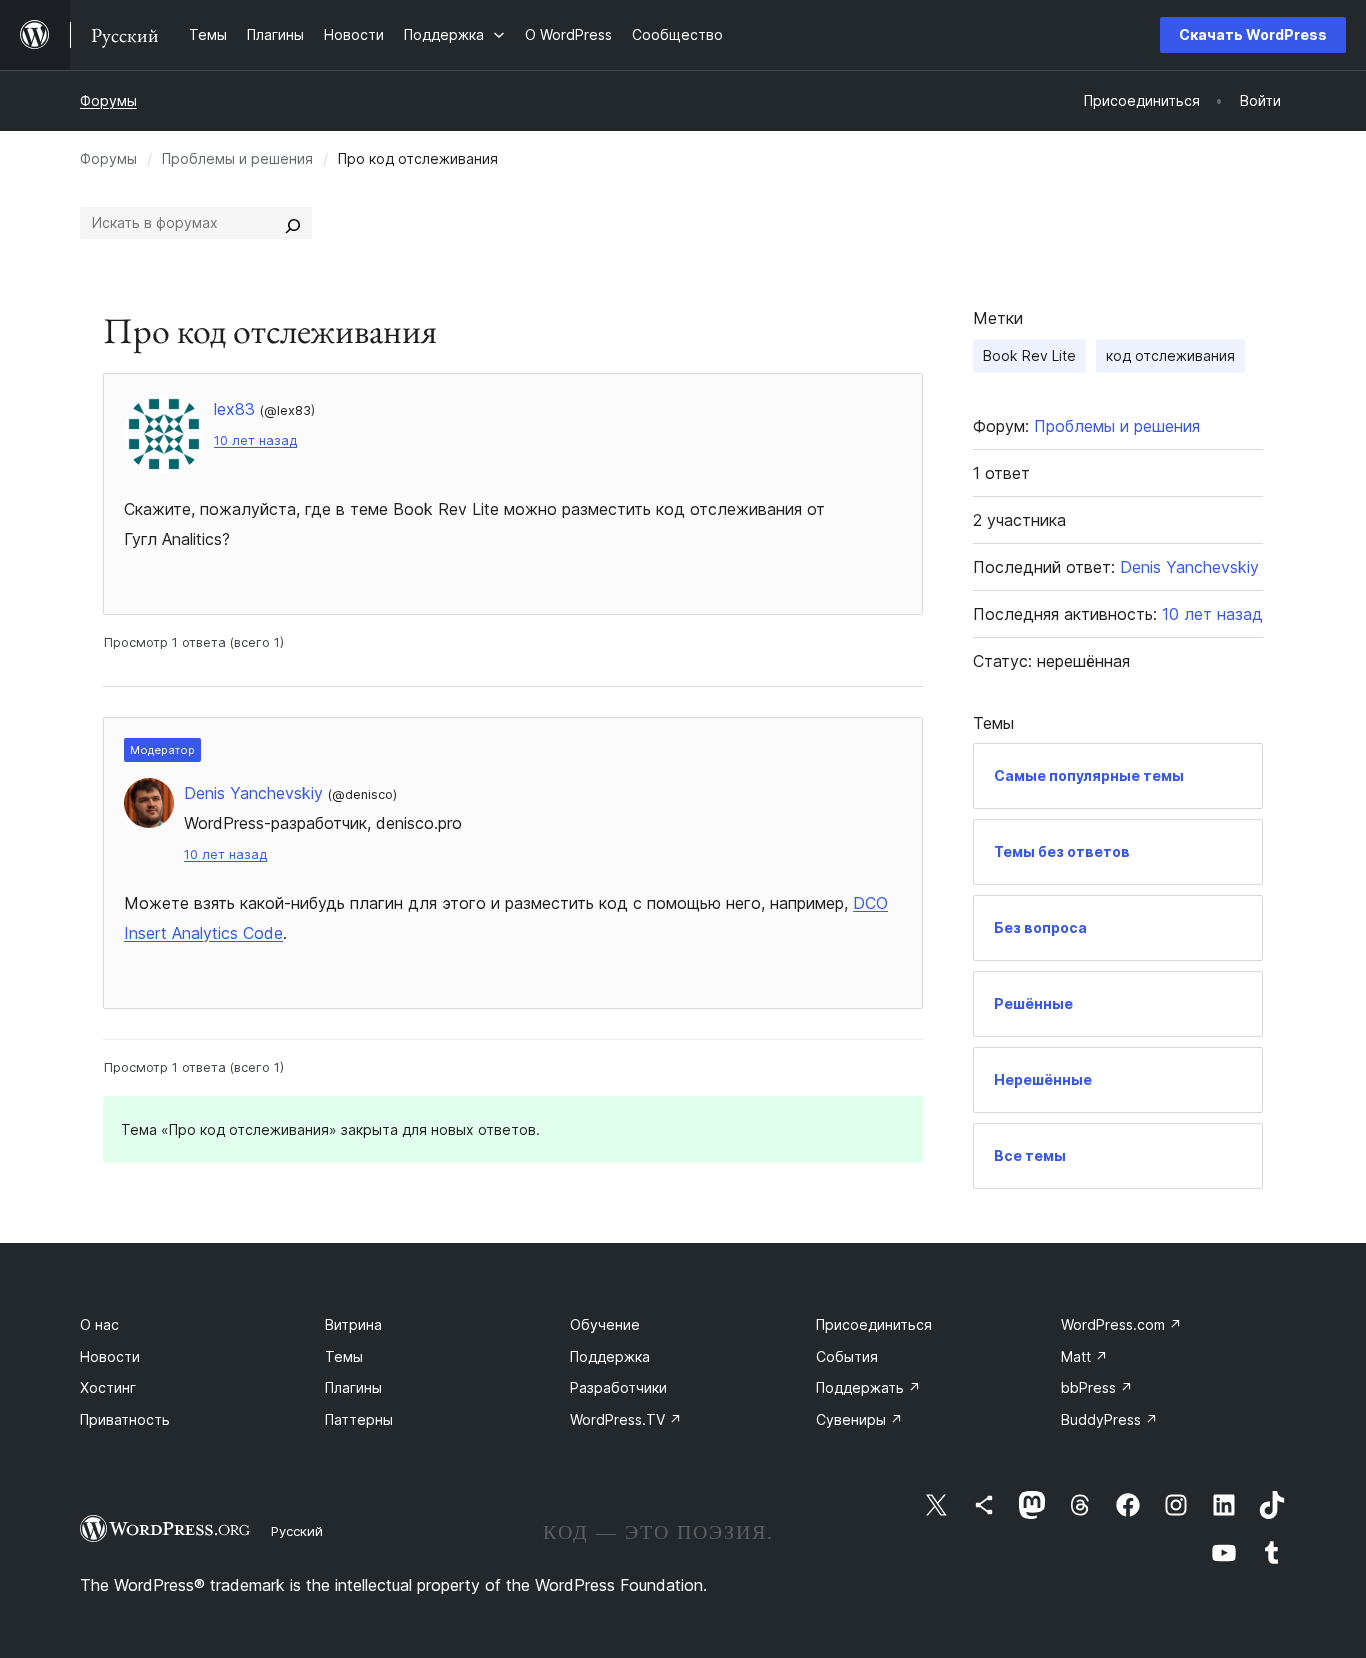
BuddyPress (1109, 1419)
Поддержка (610, 1356)
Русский (297, 1531)
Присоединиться (874, 1324)
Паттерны (359, 1419)
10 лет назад (255, 440)
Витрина (353, 1324)
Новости (110, 1356)
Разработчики (618, 1387)
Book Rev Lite (1029, 355)
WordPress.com (1121, 1324)
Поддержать (868, 1387)
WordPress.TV (626, 1419)
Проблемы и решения (237, 158)
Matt (1084, 1356)
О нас (99, 1324)
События (847, 1356)
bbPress (1097, 1387)
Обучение (605, 1324)
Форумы (108, 100)
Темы (344, 1356)
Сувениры (859, 1419)
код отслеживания (1170, 355)
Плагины (353, 1387)
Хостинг (108, 1387)
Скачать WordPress (1253, 34)
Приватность (125, 1419)
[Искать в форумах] (293, 223)
